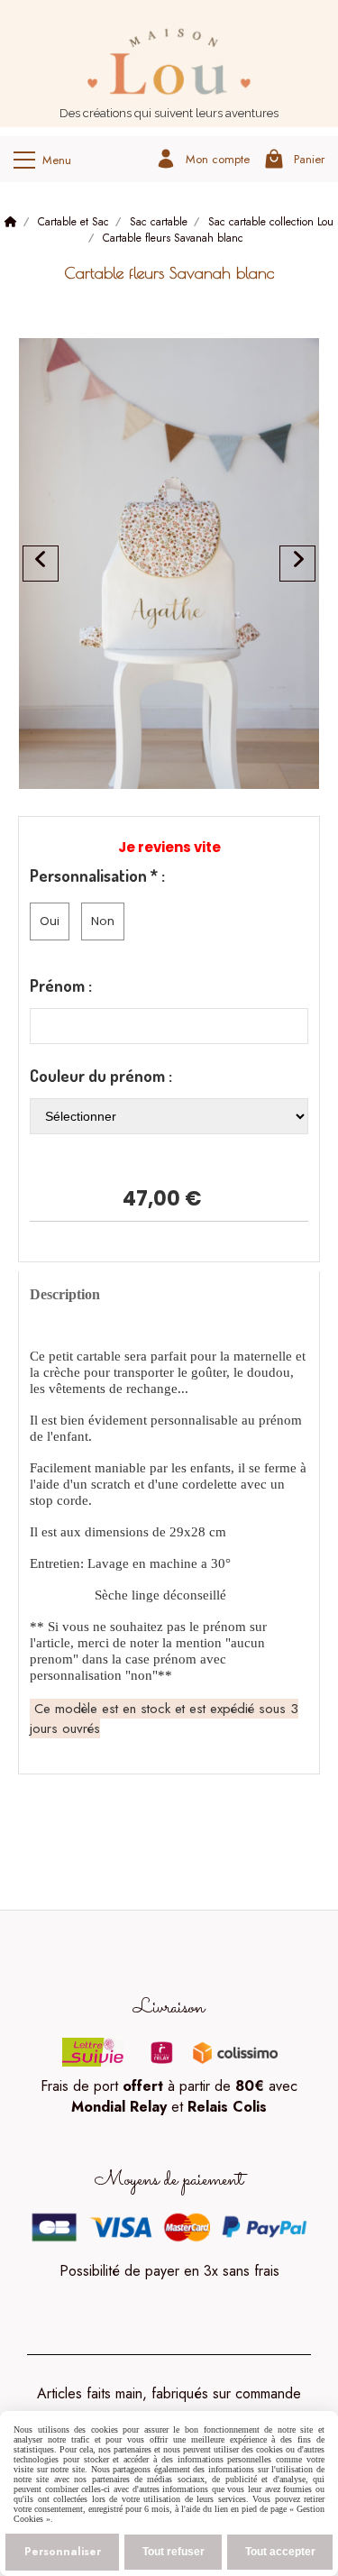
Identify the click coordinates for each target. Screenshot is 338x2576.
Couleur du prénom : (101, 1076)
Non (103, 921)
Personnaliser (63, 2552)
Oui (50, 921)
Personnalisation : (97, 875)
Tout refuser (174, 2552)
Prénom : (61, 985)
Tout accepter (280, 2552)
